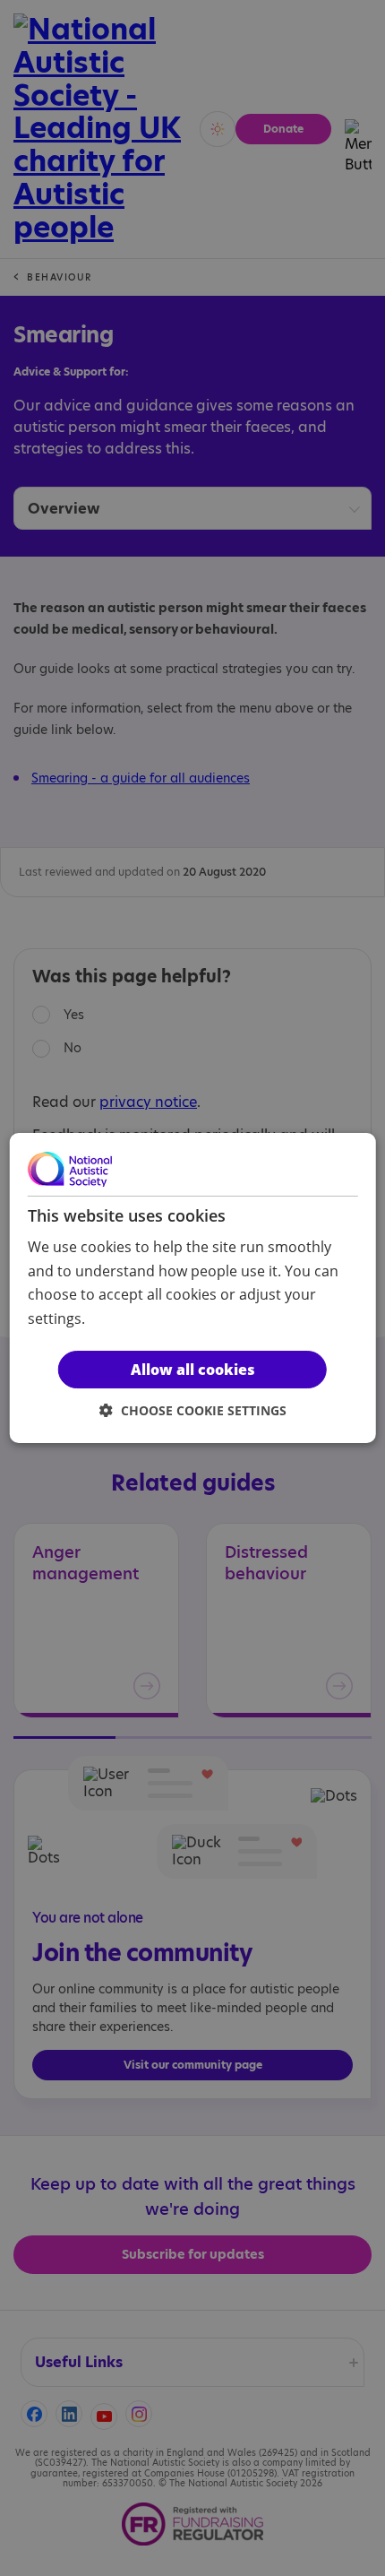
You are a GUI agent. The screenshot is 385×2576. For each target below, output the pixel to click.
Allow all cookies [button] (193, 1370)
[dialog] (193, 1288)
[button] (193, 1410)
